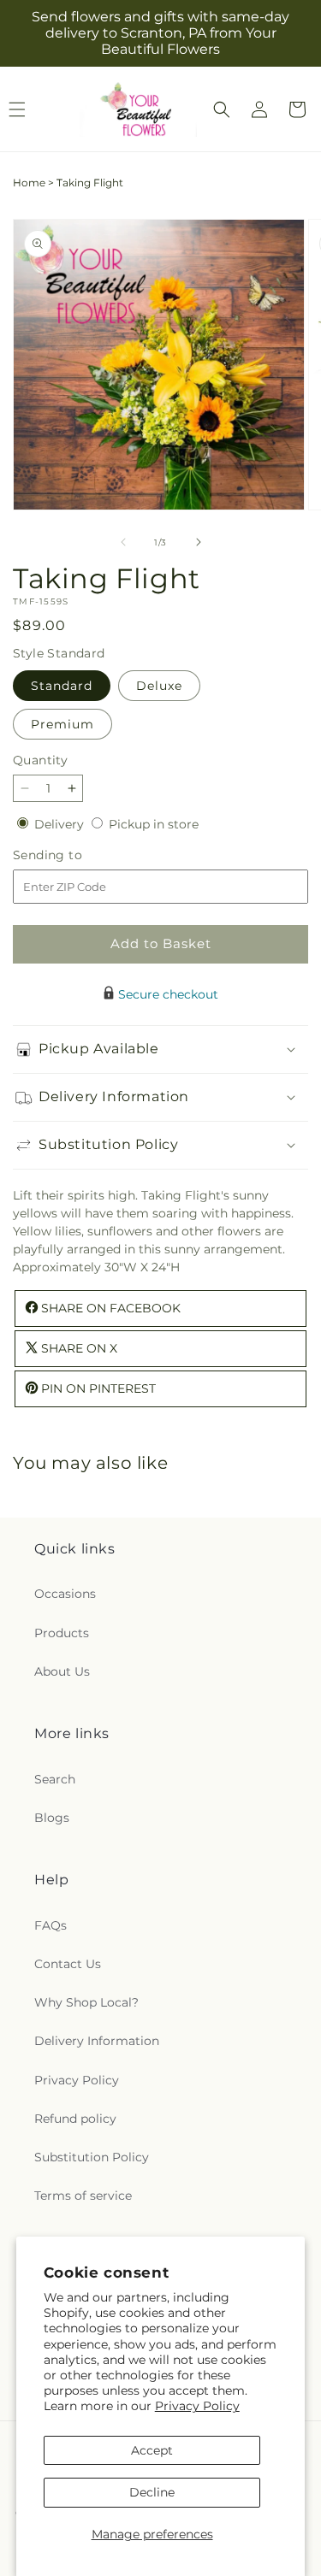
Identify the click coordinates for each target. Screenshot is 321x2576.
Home (29, 183)
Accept (152, 2450)
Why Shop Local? (86, 2002)
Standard (62, 686)
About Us (62, 1671)
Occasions (65, 1594)
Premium (62, 724)
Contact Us (68, 1964)
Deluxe (159, 686)
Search (55, 1779)
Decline (152, 2492)
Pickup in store (154, 824)
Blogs (52, 1818)
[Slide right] (199, 542)
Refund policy (75, 2119)
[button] (222, 109)
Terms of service (83, 2196)
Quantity (40, 760)
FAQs (51, 1925)
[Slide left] (123, 542)
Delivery (61, 824)
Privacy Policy (197, 2406)
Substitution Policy (92, 2157)
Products (62, 1633)
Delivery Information (97, 2041)
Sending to (73, 855)
